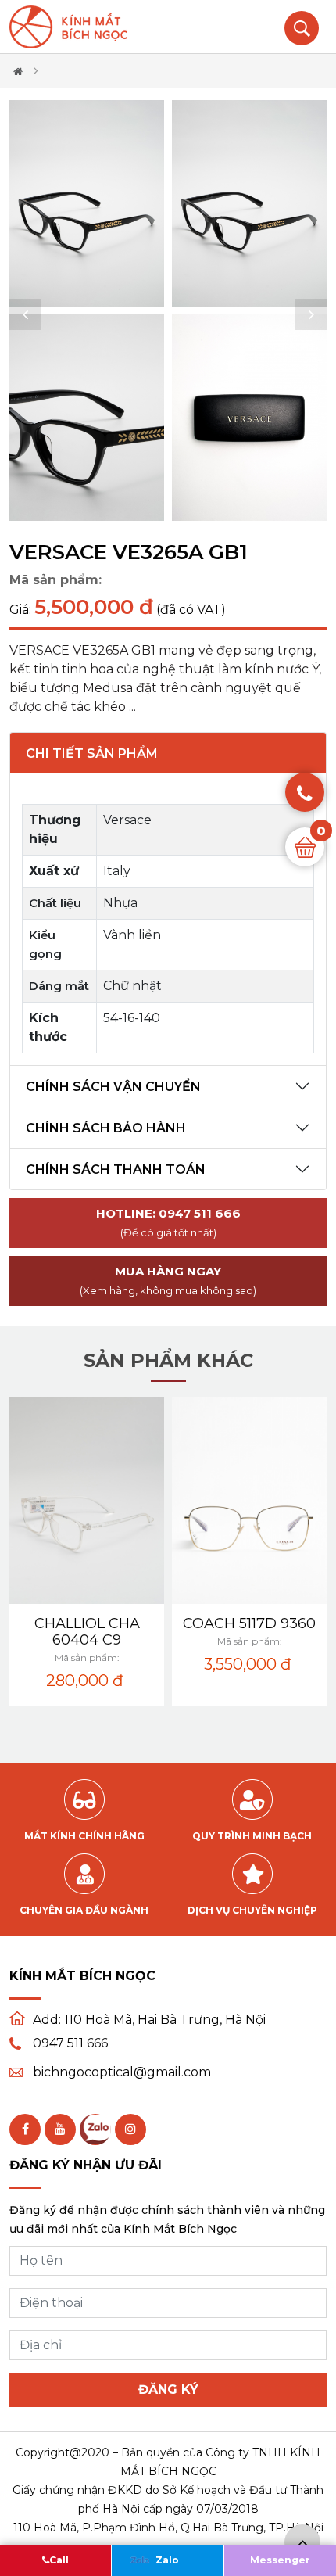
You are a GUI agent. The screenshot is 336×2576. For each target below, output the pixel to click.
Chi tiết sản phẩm (92, 753)
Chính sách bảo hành (106, 1128)
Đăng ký (168, 2389)
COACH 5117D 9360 (249, 1623)
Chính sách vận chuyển (113, 1087)
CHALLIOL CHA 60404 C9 (87, 1632)
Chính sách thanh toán (116, 1170)
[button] (25, 314)
